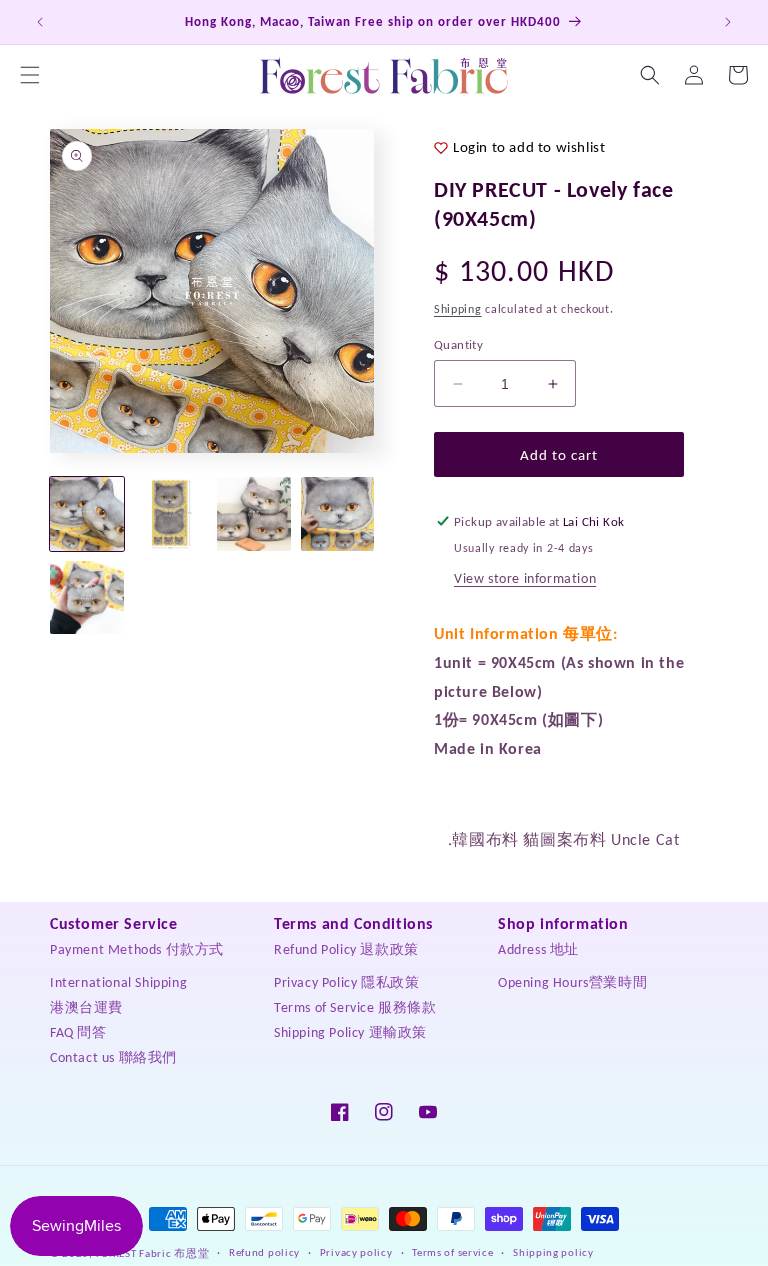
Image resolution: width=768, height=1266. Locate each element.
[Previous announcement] (40, 22)
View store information (525, 578)
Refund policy (264, 1252)
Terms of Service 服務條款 (355, 1007)
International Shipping (118, 982)
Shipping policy (553, 1252)
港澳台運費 (86, 1007)
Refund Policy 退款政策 (346, 949)
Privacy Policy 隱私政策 (346, 982)
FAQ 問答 (78, 1032)
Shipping (458, 309)
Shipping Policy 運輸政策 (350, 1032)
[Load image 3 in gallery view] (254, 514)
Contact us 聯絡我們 (113, 1057)
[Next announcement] (728, 22)
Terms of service (452, 1252)
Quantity (458, 344)
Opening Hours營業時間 (572, 982)
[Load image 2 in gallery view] (171, 514)
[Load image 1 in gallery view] (87, 514)
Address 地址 (538, 949)
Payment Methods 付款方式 (137, 949)
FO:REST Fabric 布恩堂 (153, 1253)
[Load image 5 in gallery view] (87, 598)
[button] (30, 75)
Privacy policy (356, 1252)
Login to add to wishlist (529, 147)
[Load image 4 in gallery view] (338, 514)
